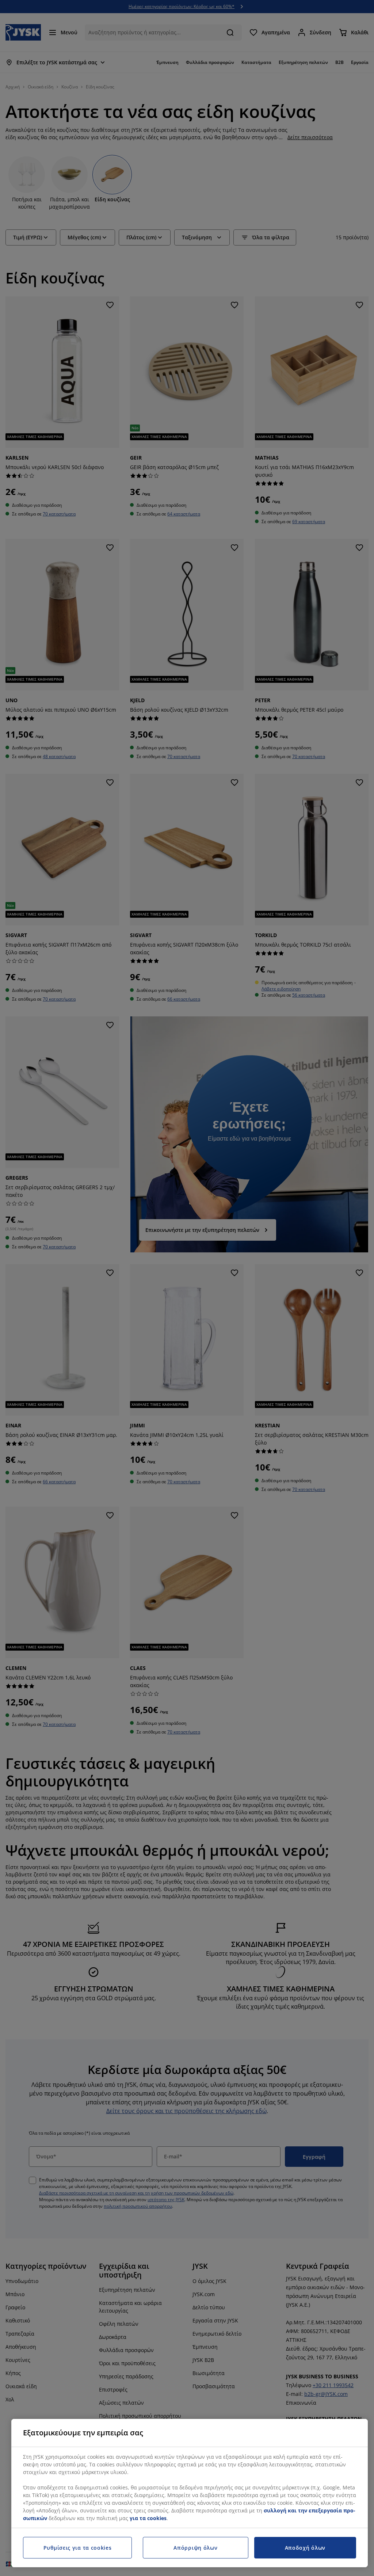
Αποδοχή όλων (305, 2548)
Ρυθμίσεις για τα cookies (78, 2548)
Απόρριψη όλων (195, 2548)
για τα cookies (148, 2518)
